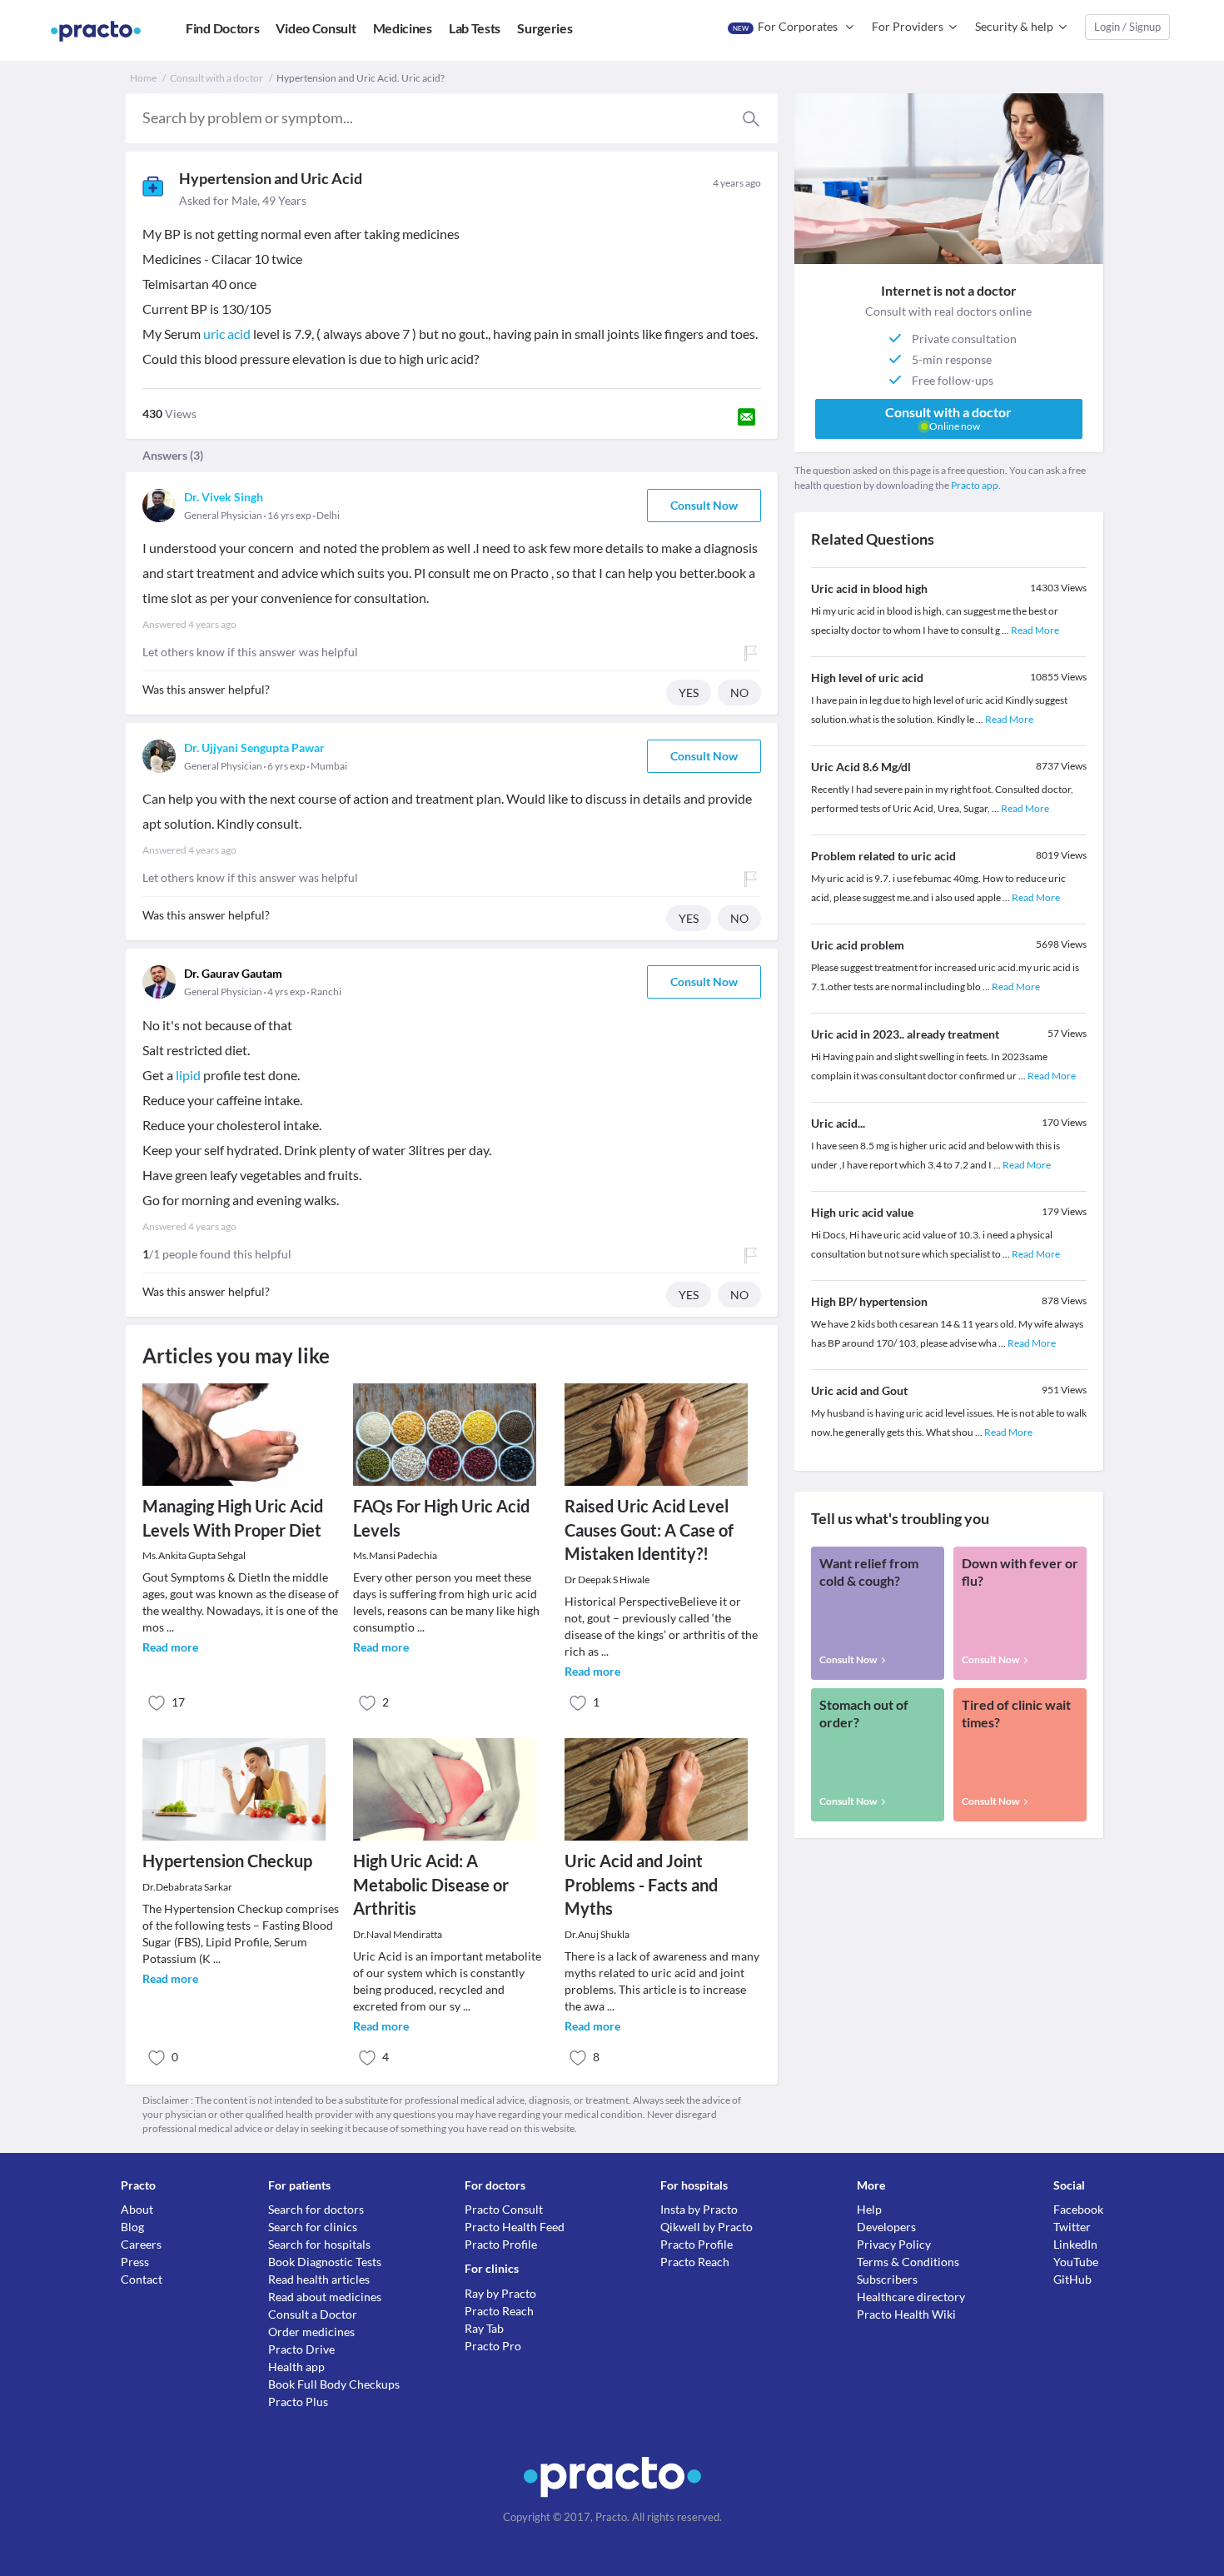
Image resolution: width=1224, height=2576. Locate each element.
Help (869, 2209)
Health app (296, 2367)
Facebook (1078, 2209)
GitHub (1072, 2279)
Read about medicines (325, 2297)
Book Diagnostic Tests (325, 2262)
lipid (188, 1075)
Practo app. (976, 485)
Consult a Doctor (313, 2314)
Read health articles (319, 2279)
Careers (141, 2244)
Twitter (1072, 2227)
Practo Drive (301, 2349)
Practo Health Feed (515, 2227)
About (137, 2209)
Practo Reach (499, 2311)
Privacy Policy (894, 2244)
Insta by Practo (699, 2209)
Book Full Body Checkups (334, 2384)
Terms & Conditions (908, 2262)
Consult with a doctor (216, 78)
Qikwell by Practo (707, 2227)
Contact (142, 2279)
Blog (132, 2227)
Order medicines (311, 2332)
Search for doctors (316, 2209)
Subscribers (887, 2279)
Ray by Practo (500, 2293)
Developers (886, 2227)
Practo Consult (504, 2209)
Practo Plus (298, 2402)
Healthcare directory (911, 2297)
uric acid (227, 334)
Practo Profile (501, 2244)
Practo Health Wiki (906, 2314)
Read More (1035, 630)
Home (143, 78)
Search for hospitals (319, 2244)
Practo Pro (493, 2346)
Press (135, 2262)
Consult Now (704, 505)
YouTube (1076, 2262)
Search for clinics (313, 2227)
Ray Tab (484, 2328)
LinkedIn (1075, 2244)
